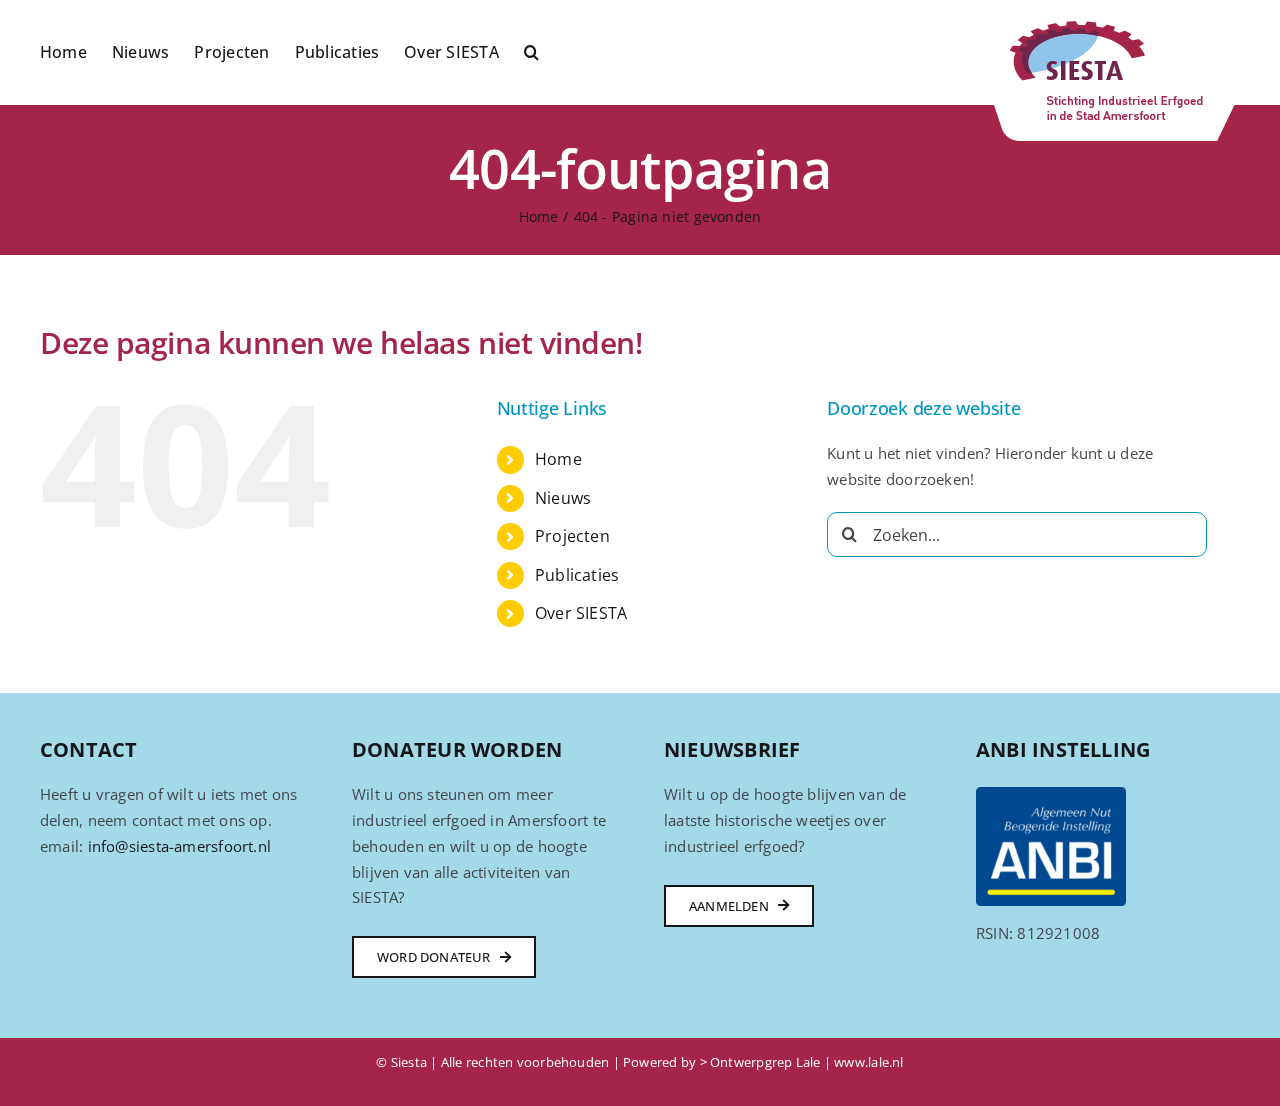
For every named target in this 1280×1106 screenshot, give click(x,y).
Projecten (572, 536)
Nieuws (563, 498)
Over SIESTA (581, 613)
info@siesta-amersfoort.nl (180, 846)
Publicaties (577, 575)
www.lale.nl (868, 1062)
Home (558, 459)
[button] (531, 50)
